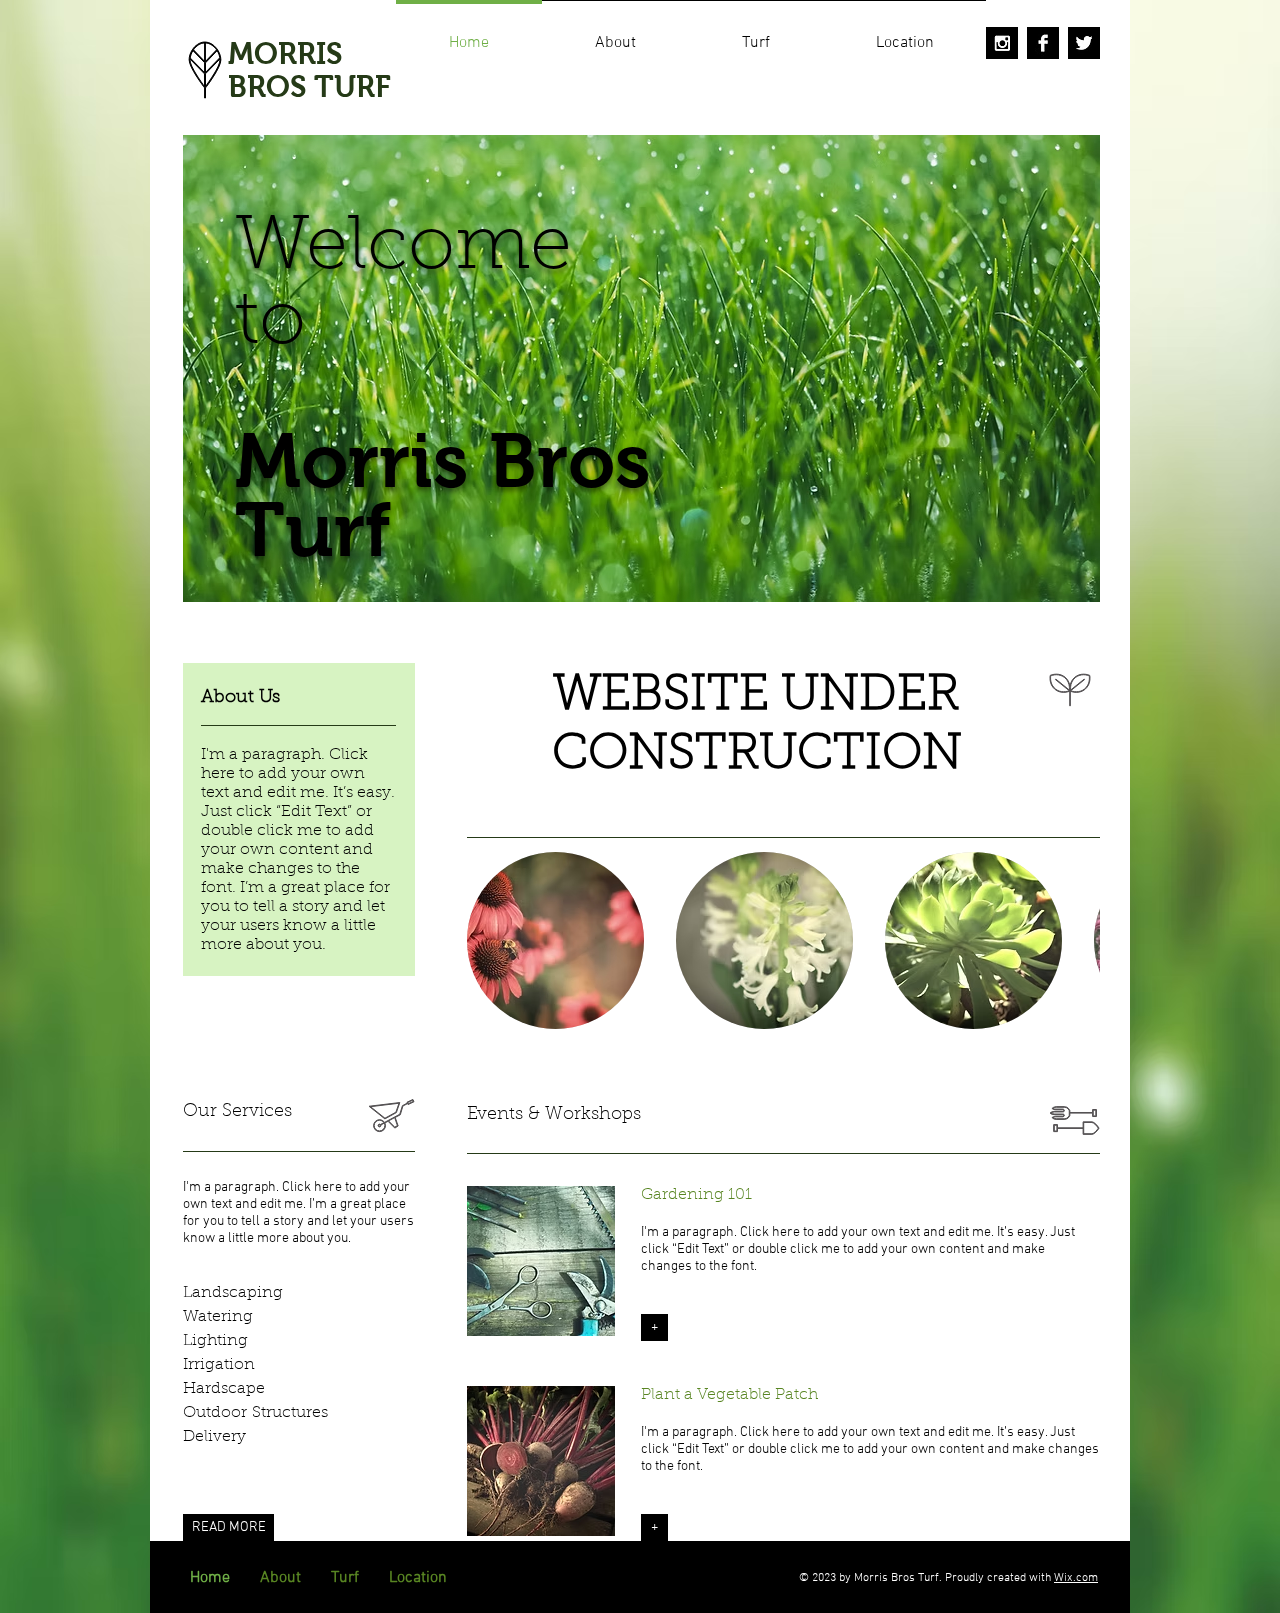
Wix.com (1076, 1578)
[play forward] (1075, 940)
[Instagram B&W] (1002, 43)
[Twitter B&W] (1084, 43)
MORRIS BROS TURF (309, 70)
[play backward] (492, 940)
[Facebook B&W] (1043, 43)
